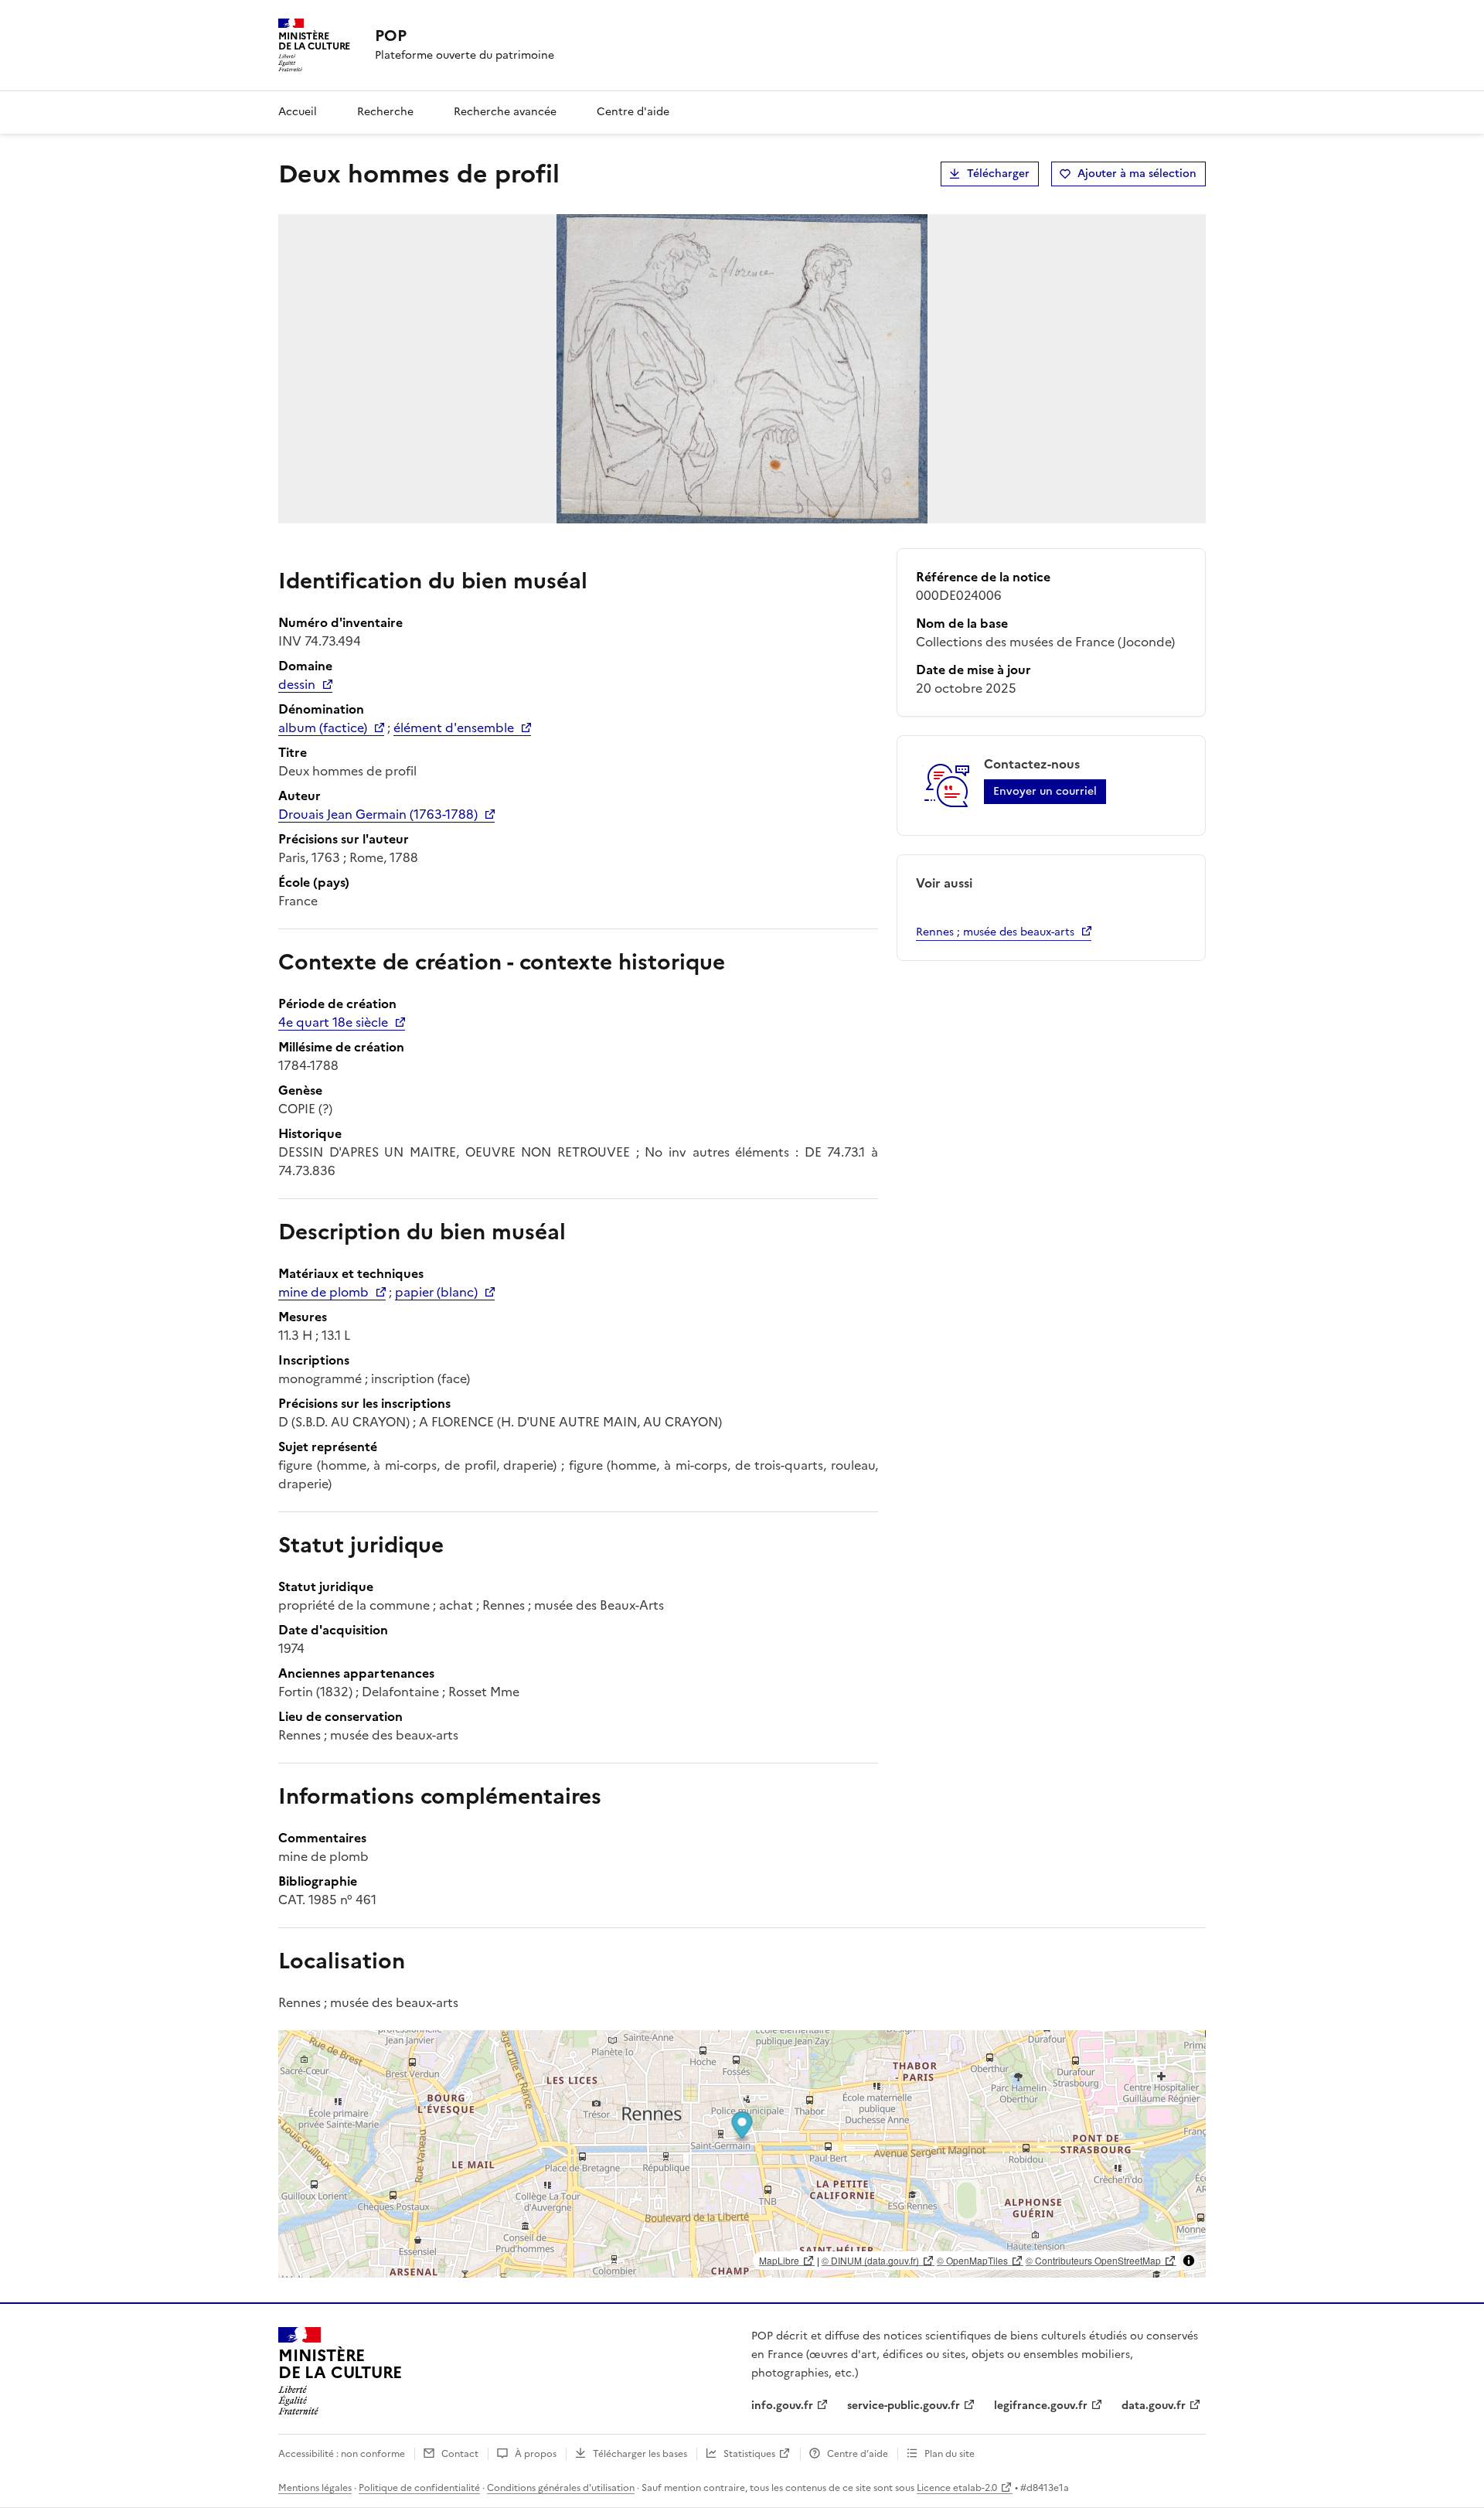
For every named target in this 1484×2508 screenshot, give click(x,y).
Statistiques (749, 2454)
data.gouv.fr (1154, 2406)
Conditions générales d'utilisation (561, 2488)
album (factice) (323, 728)
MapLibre (779, 2260)
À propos (536, 2454)
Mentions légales (315, 2488)
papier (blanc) (436, 1292)
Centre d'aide (633, 112)
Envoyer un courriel (1045, 791)
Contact (460, 2454)
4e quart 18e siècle (333, 1022)
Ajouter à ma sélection (1137, 174)
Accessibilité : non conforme (342, 2454)
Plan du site (950, 2454)
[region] (742, 2154)
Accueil (298, 112)
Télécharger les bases (640, 2454)
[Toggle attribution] (1189, 2261)
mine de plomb (323, 1292)
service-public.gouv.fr (904, 2406)
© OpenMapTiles (972, 2260)
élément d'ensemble (454, 728)
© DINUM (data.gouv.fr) (870, 2260)
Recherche (385, 112)
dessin (297, 684)
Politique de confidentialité (419, 2488)
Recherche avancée (505, 112)
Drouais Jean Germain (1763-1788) (378, 814)
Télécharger (998, 174)
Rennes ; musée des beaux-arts (995, 932)
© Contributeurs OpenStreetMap (1093, 2260)
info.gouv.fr (782, 2406)
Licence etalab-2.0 (957, 2488)
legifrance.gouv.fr (1041, 2406)
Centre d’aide (858, 2454)
